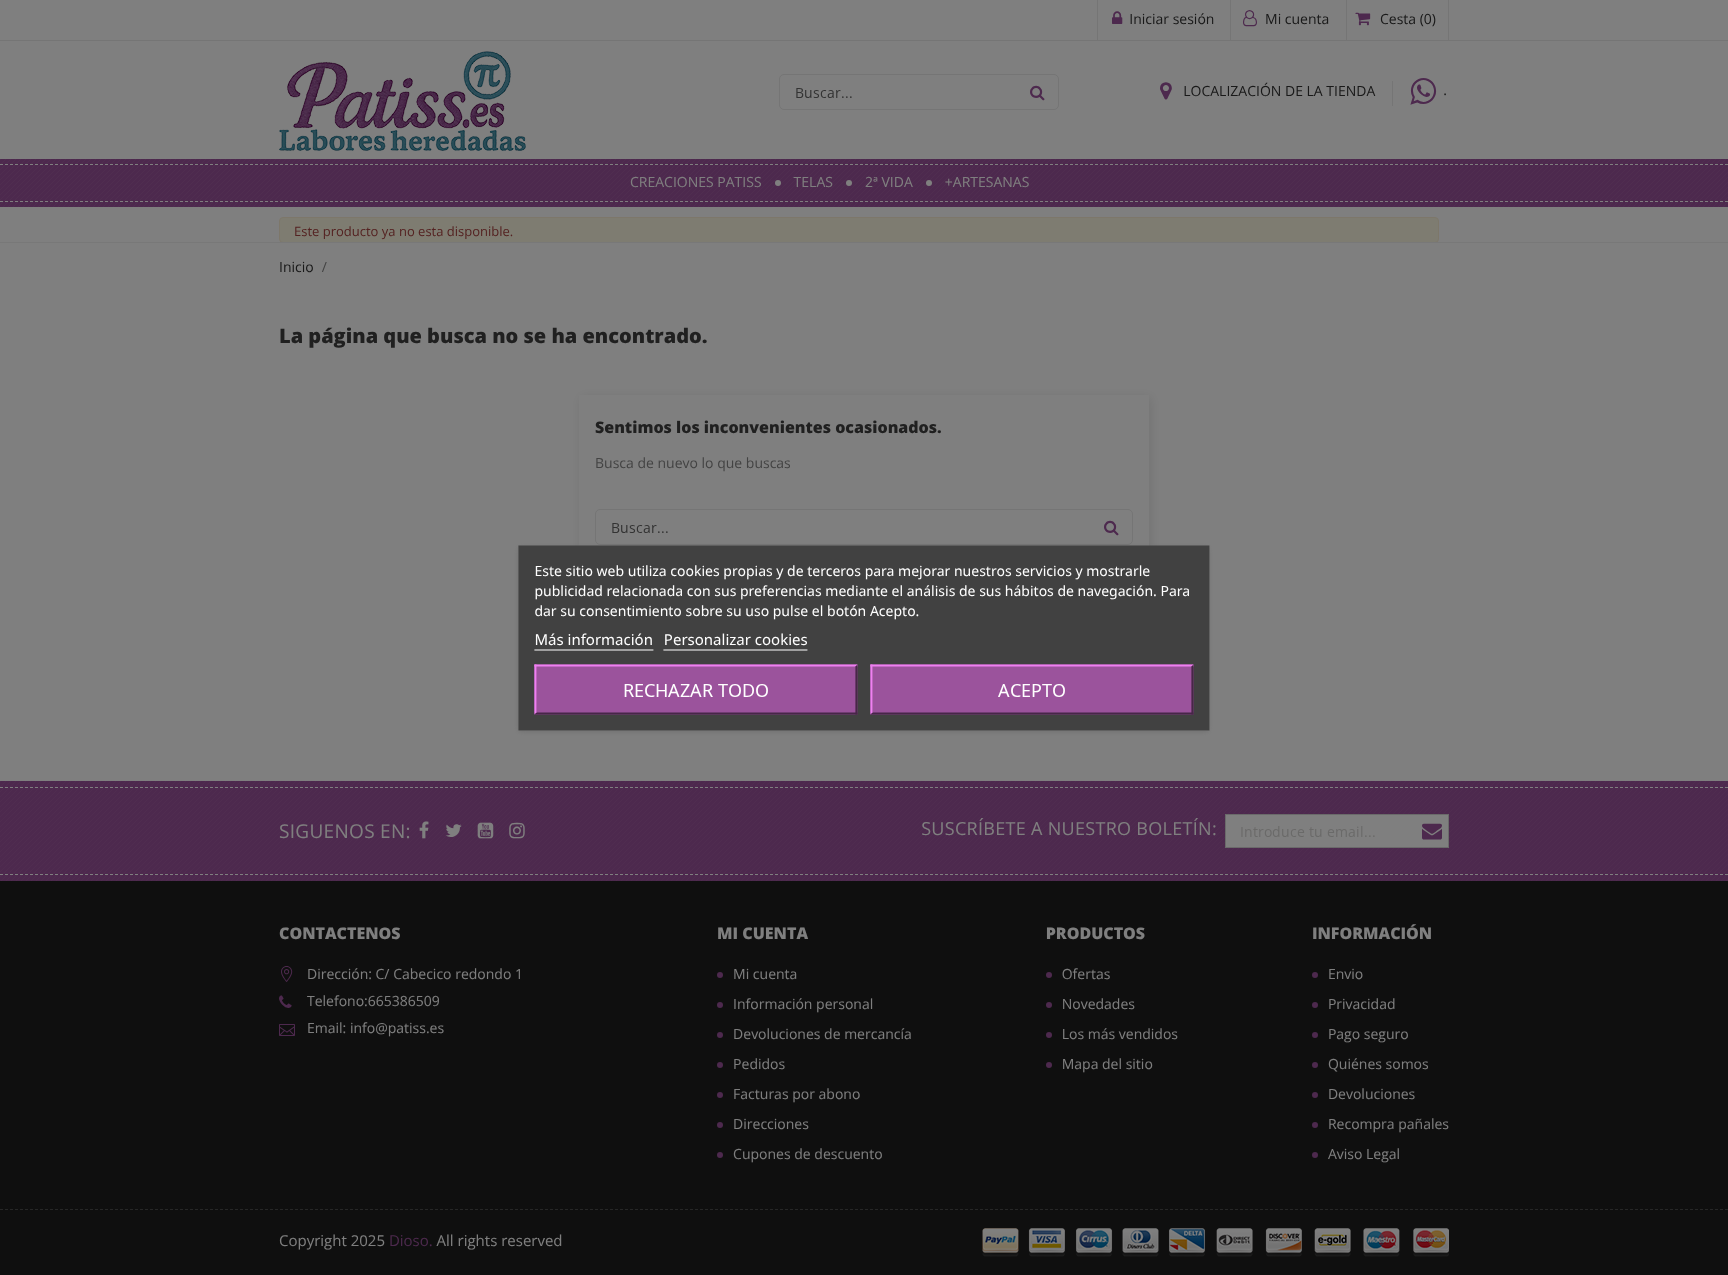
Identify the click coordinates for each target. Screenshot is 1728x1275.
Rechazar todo (696, 689)
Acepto (1032, 689)
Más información (593, 639)
